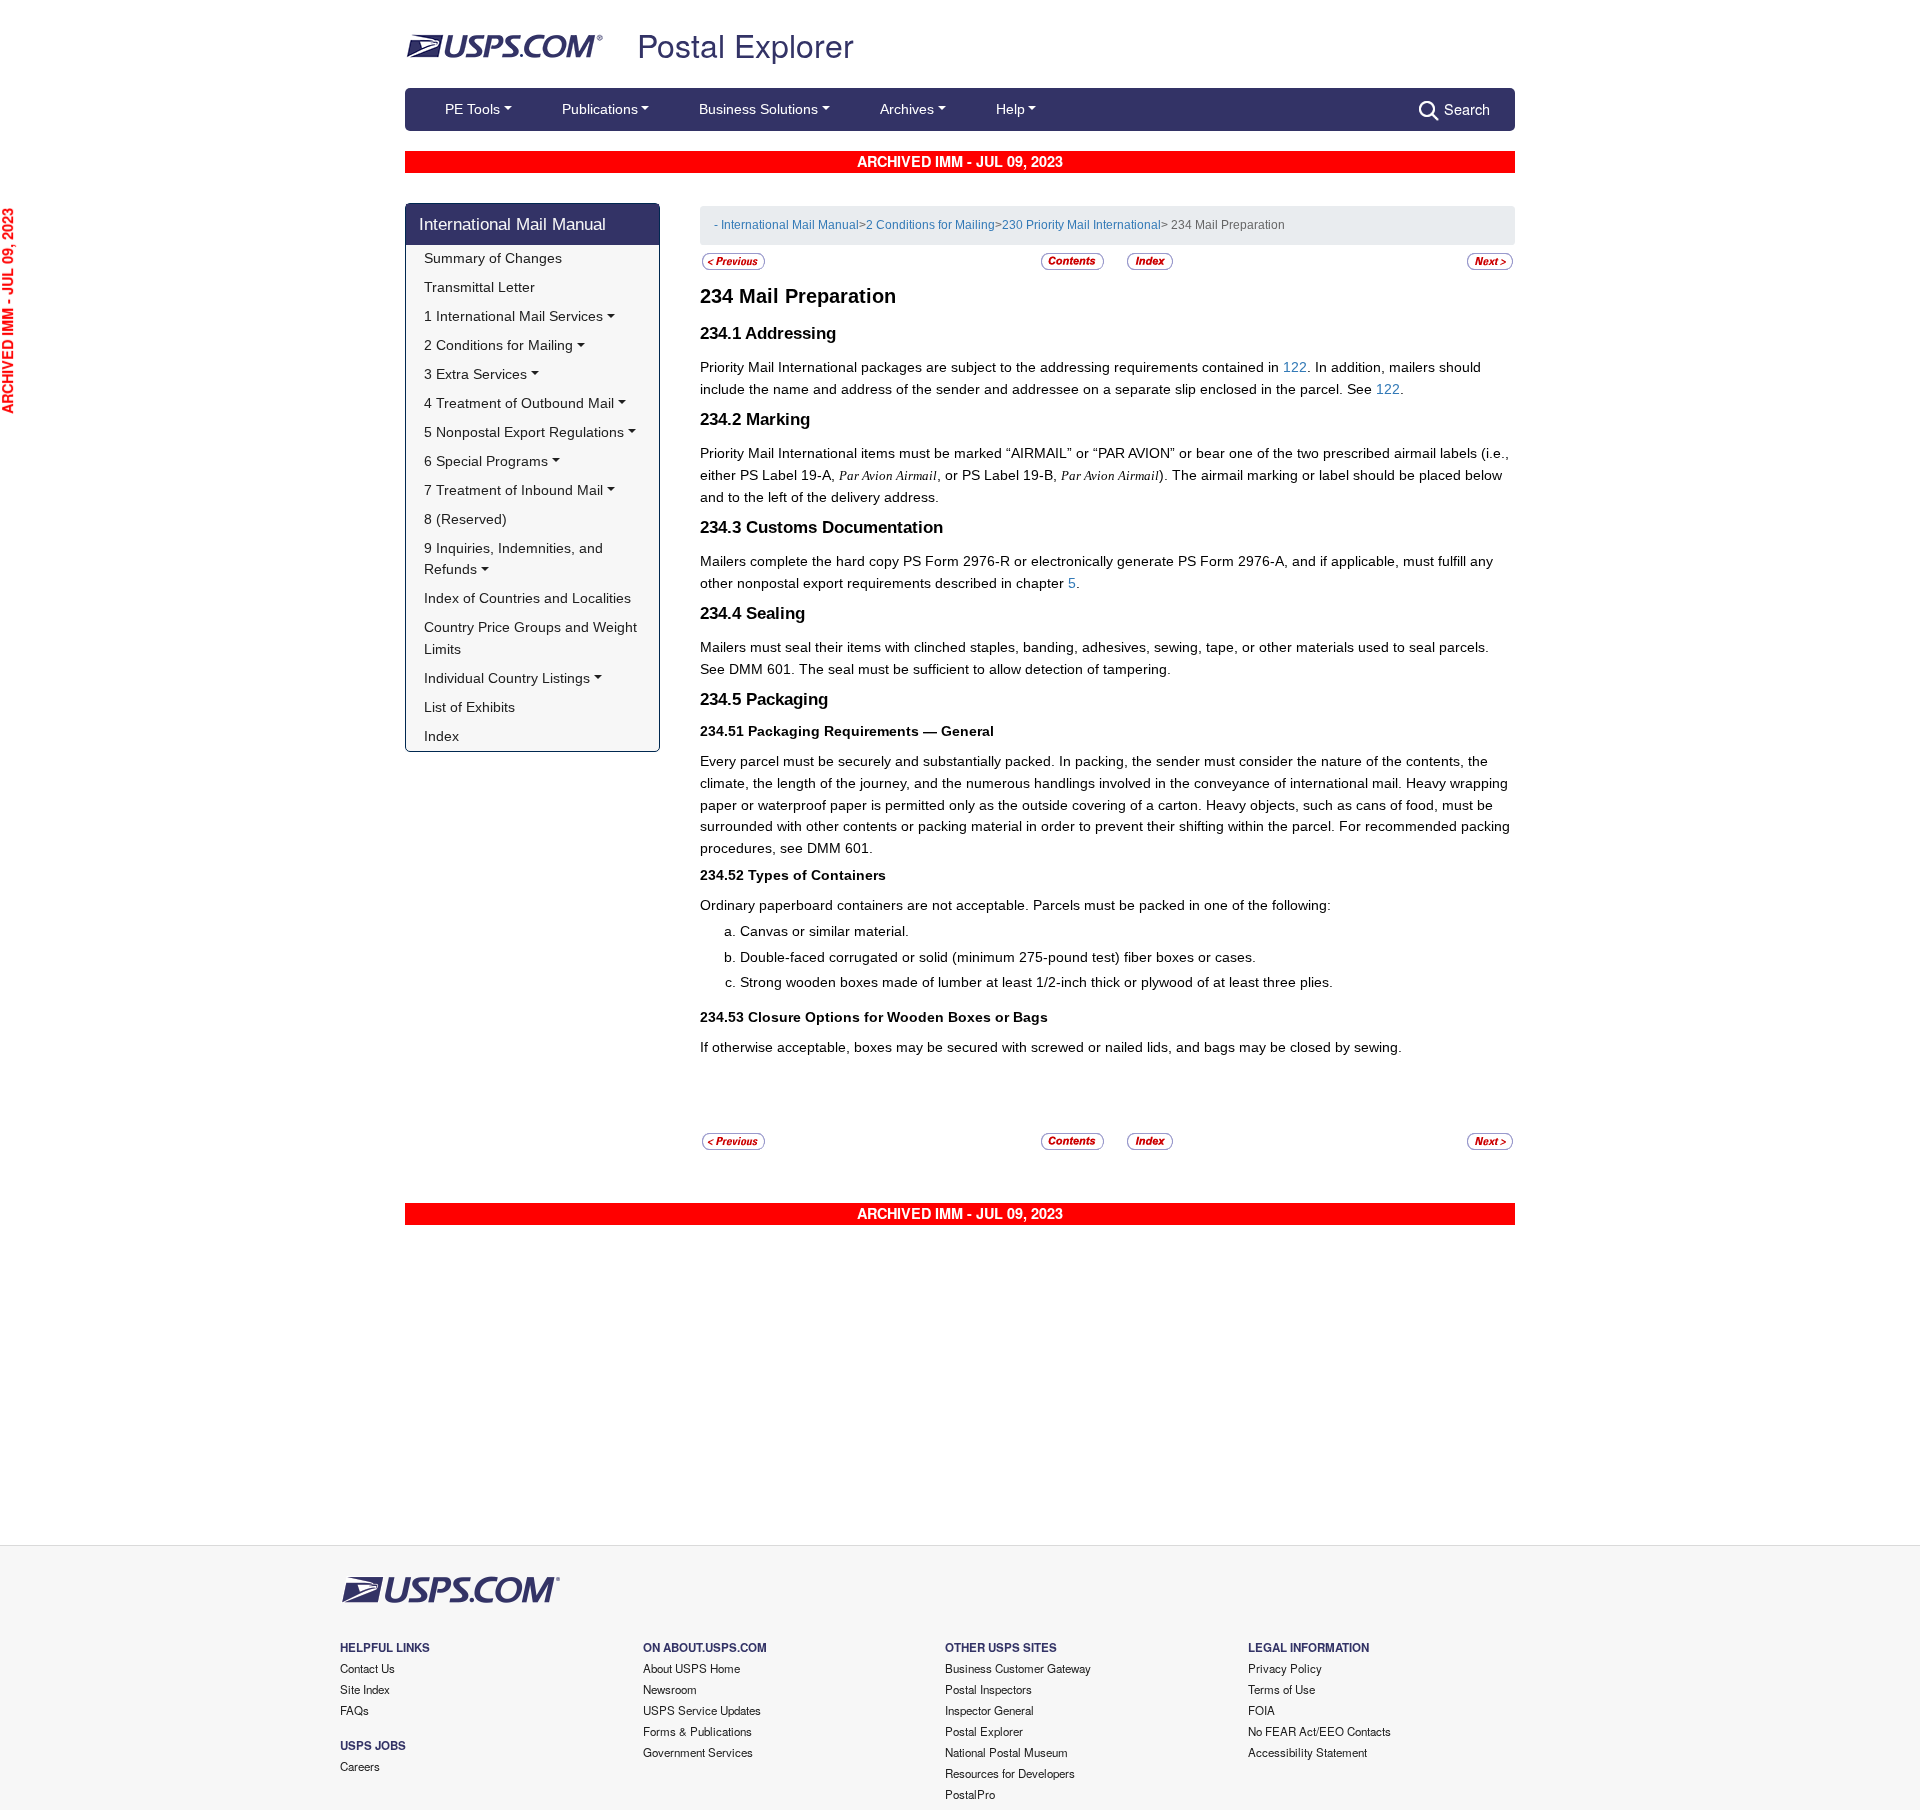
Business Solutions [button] (758, 109)
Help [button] (1010, 109)
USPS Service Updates (702, 1710)
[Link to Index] (1150, 261)
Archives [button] (907, 109)
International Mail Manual (512, 224)
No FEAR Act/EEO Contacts (1319, 1731)
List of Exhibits (469, 707)
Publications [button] (600, 109)
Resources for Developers (1010, 1773)
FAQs (354, 1710)
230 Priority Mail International (1081, 225)
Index (441, 736)
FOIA (1261, 1710)
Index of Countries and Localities (527, 598)
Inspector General (989, 1710)
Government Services (698, 1752)
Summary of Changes (493, 258)
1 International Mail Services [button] (513, 316)
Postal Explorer (745, 44)
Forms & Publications (697, 1731)
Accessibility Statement (1307, 1752)
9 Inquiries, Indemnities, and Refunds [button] (515, 559)
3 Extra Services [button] (475, 374)
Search (1467, 108)
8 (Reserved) (465, 519)
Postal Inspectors (988, 1689)
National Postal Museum (1006, 1752)
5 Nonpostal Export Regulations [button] (524, 432)
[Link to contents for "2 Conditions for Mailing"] (1074, 261)
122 (1295, 367)
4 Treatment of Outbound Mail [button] (519, 403)
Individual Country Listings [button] (507, 678)
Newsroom (670, 1689)
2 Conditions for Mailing (930, 225)
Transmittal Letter (479, 287)
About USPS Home (691, 1668)
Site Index (365, 1689)
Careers (360, 1766)
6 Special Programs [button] (486, 461)
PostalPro (970, 1794)
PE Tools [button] (472, 109)
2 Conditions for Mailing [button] (498, 345)
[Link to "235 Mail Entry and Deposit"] (1490, 261)
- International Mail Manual (786, 225)
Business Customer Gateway (1018, 1668)
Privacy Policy (1285, 1668)
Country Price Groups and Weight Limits (532, 638)
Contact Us (367, 1668)
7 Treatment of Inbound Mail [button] (513, 490)
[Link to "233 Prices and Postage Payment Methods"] (733, 261)
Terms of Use (1281, 1689)
